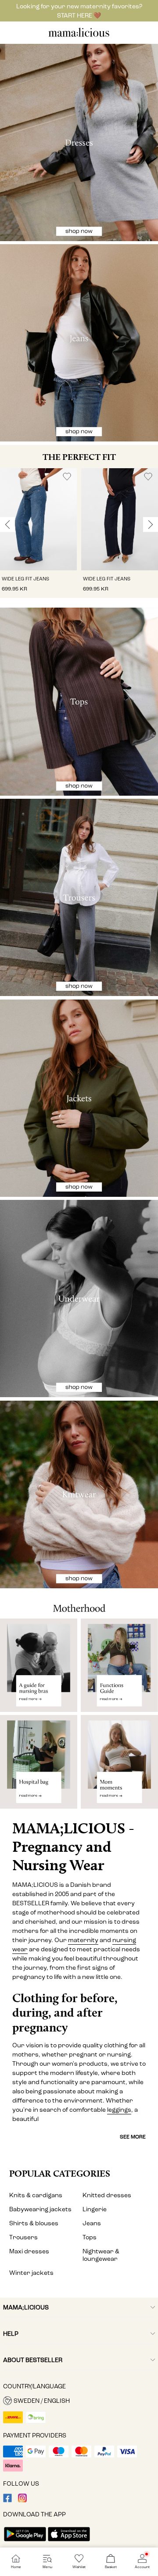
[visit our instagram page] (22, 2500)
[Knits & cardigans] (79, 1495)
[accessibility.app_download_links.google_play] (25, 2542)
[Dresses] (79, 142)
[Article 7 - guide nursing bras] (39, 1665)
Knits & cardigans (36, 2195)
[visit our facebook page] (7, 2500)
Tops (90, 2237)
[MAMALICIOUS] (79, 36)
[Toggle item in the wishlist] (67, 477)
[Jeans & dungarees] (79, 343)
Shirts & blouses (34, 2223)
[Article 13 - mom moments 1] (119, 1765)
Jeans (92, 2223)
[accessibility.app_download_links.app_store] (69, 2542)
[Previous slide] (7, 525)
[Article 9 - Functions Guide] (119, 1665)
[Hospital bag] (39, 1765)
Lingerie (95, 2209)
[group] (38, 533)
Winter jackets (31, 2273)
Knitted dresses (107, 2195)
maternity (83, 1940)
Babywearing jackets (40, 2209)
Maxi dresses (29, 2251)
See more (133, 2137)
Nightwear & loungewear (101, 2255)
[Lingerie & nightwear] (79, 1299)
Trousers (23, 2237)
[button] (38, 519)
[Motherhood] (79, 1604)
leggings (119, 2110)
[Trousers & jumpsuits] (79, 897)
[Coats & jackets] (79, 1098)
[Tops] (79, 702)
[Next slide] (151, 525)
